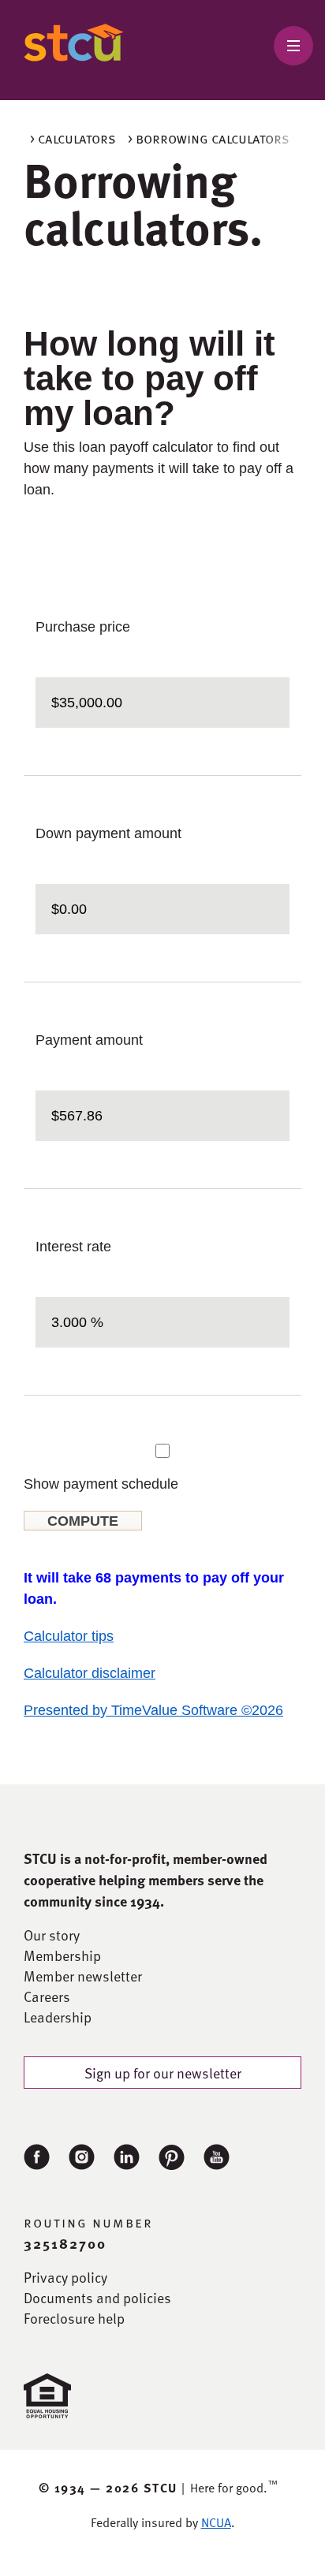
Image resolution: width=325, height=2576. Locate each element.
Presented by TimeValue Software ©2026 (153, 1710)
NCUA (216, 2522)
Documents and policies (97, 2298)
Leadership (58, 2017)
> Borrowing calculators (209, 138)
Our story (52, 1935)
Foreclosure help (74, 2318)
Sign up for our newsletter (163, 2073)
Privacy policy (65, 2277)
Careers (47, 1996)
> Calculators (73, 138)
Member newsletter (83, 1976)
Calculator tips (69, 1636)
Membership (62, 1955)
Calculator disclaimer (90, 1673)
